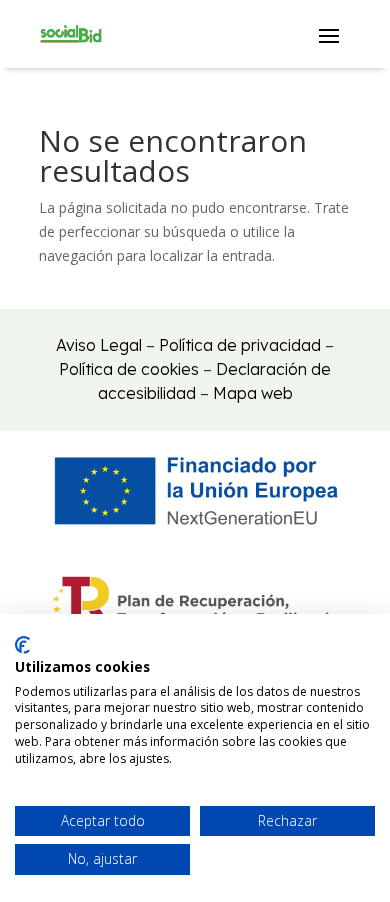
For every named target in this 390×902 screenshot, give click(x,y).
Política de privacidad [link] (240, 345)
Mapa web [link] (253, 393)
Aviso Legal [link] (99, 345)
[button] (329, 35)
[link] (71, 33)
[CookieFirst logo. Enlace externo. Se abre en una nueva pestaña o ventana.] (22, 645)
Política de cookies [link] (129, 369)
